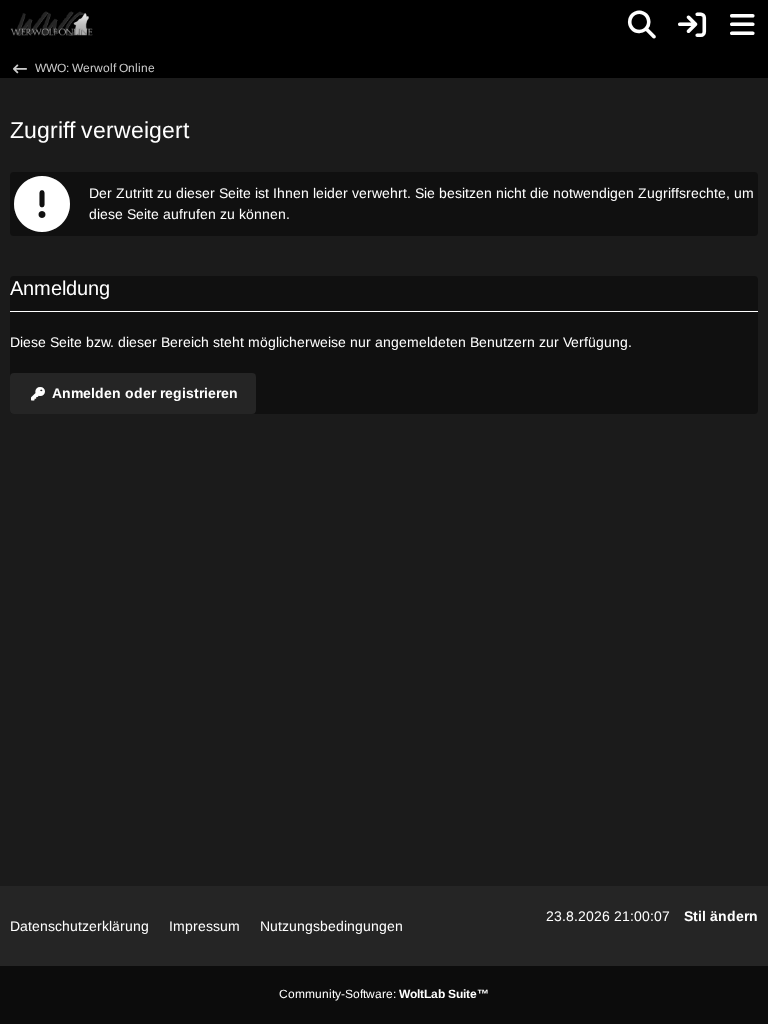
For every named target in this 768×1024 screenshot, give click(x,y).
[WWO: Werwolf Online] (51, 25)
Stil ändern (721, 916)
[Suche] (642, 25)
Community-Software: (384, 994)
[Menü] (742, 25)
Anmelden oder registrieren (145, 393)
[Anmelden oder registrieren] (692, 25)
